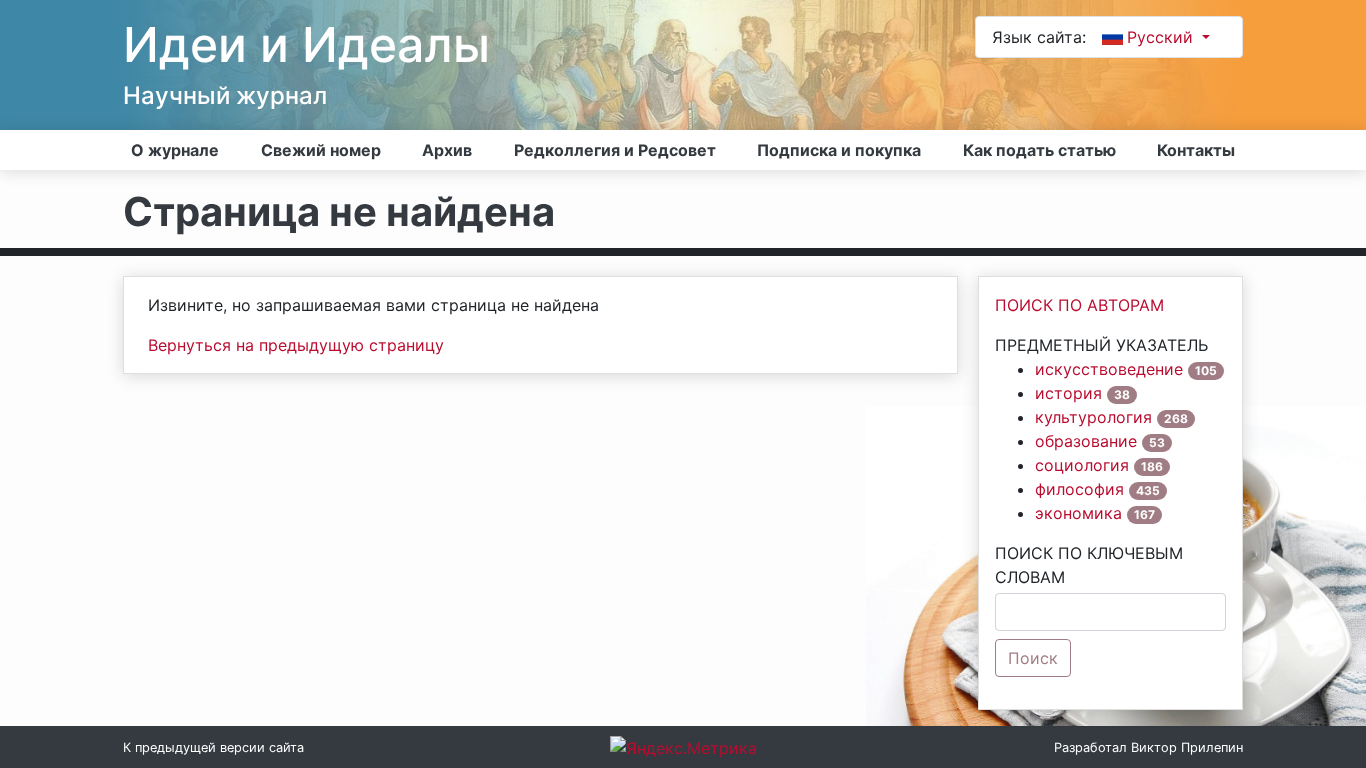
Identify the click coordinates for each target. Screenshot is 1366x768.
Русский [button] (1162, 37)
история (1068, 393)
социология (1082, 465)
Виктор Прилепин (1187, 747)
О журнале (175, 150)
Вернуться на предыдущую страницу (296, 345)
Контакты (1196, 150)
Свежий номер (321, 150)
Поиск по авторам (1079, 305)
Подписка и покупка (839, 150)
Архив (447, 150)
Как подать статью (1039, 150)
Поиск (1033, 658)
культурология (1093, 417)
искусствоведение (1109, 369)
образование (1086, 441)
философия (1079, 489)
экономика (1078, 513)
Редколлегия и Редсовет (615, 150)
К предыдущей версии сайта (213, 747)
